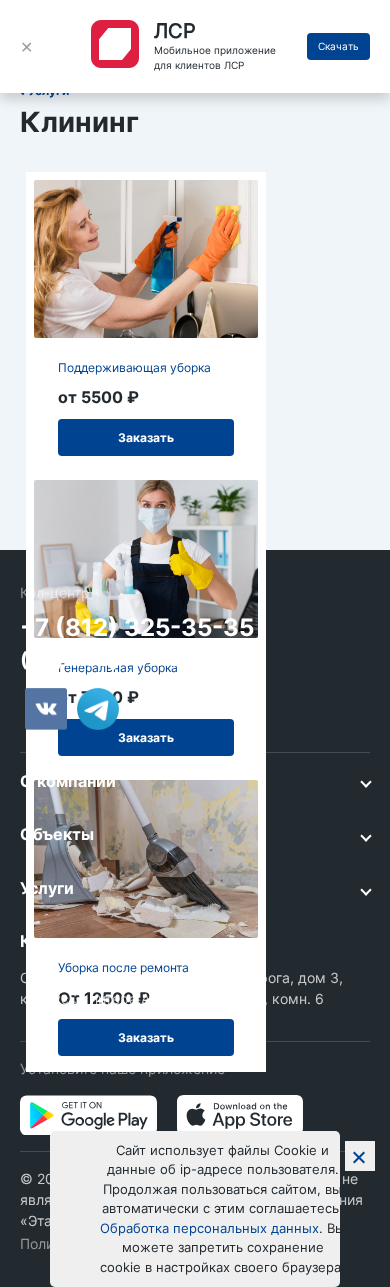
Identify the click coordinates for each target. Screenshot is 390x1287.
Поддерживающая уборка (134, 367)
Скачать (338, 46)
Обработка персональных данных (209, 1228)
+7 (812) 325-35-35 (137, 627)
